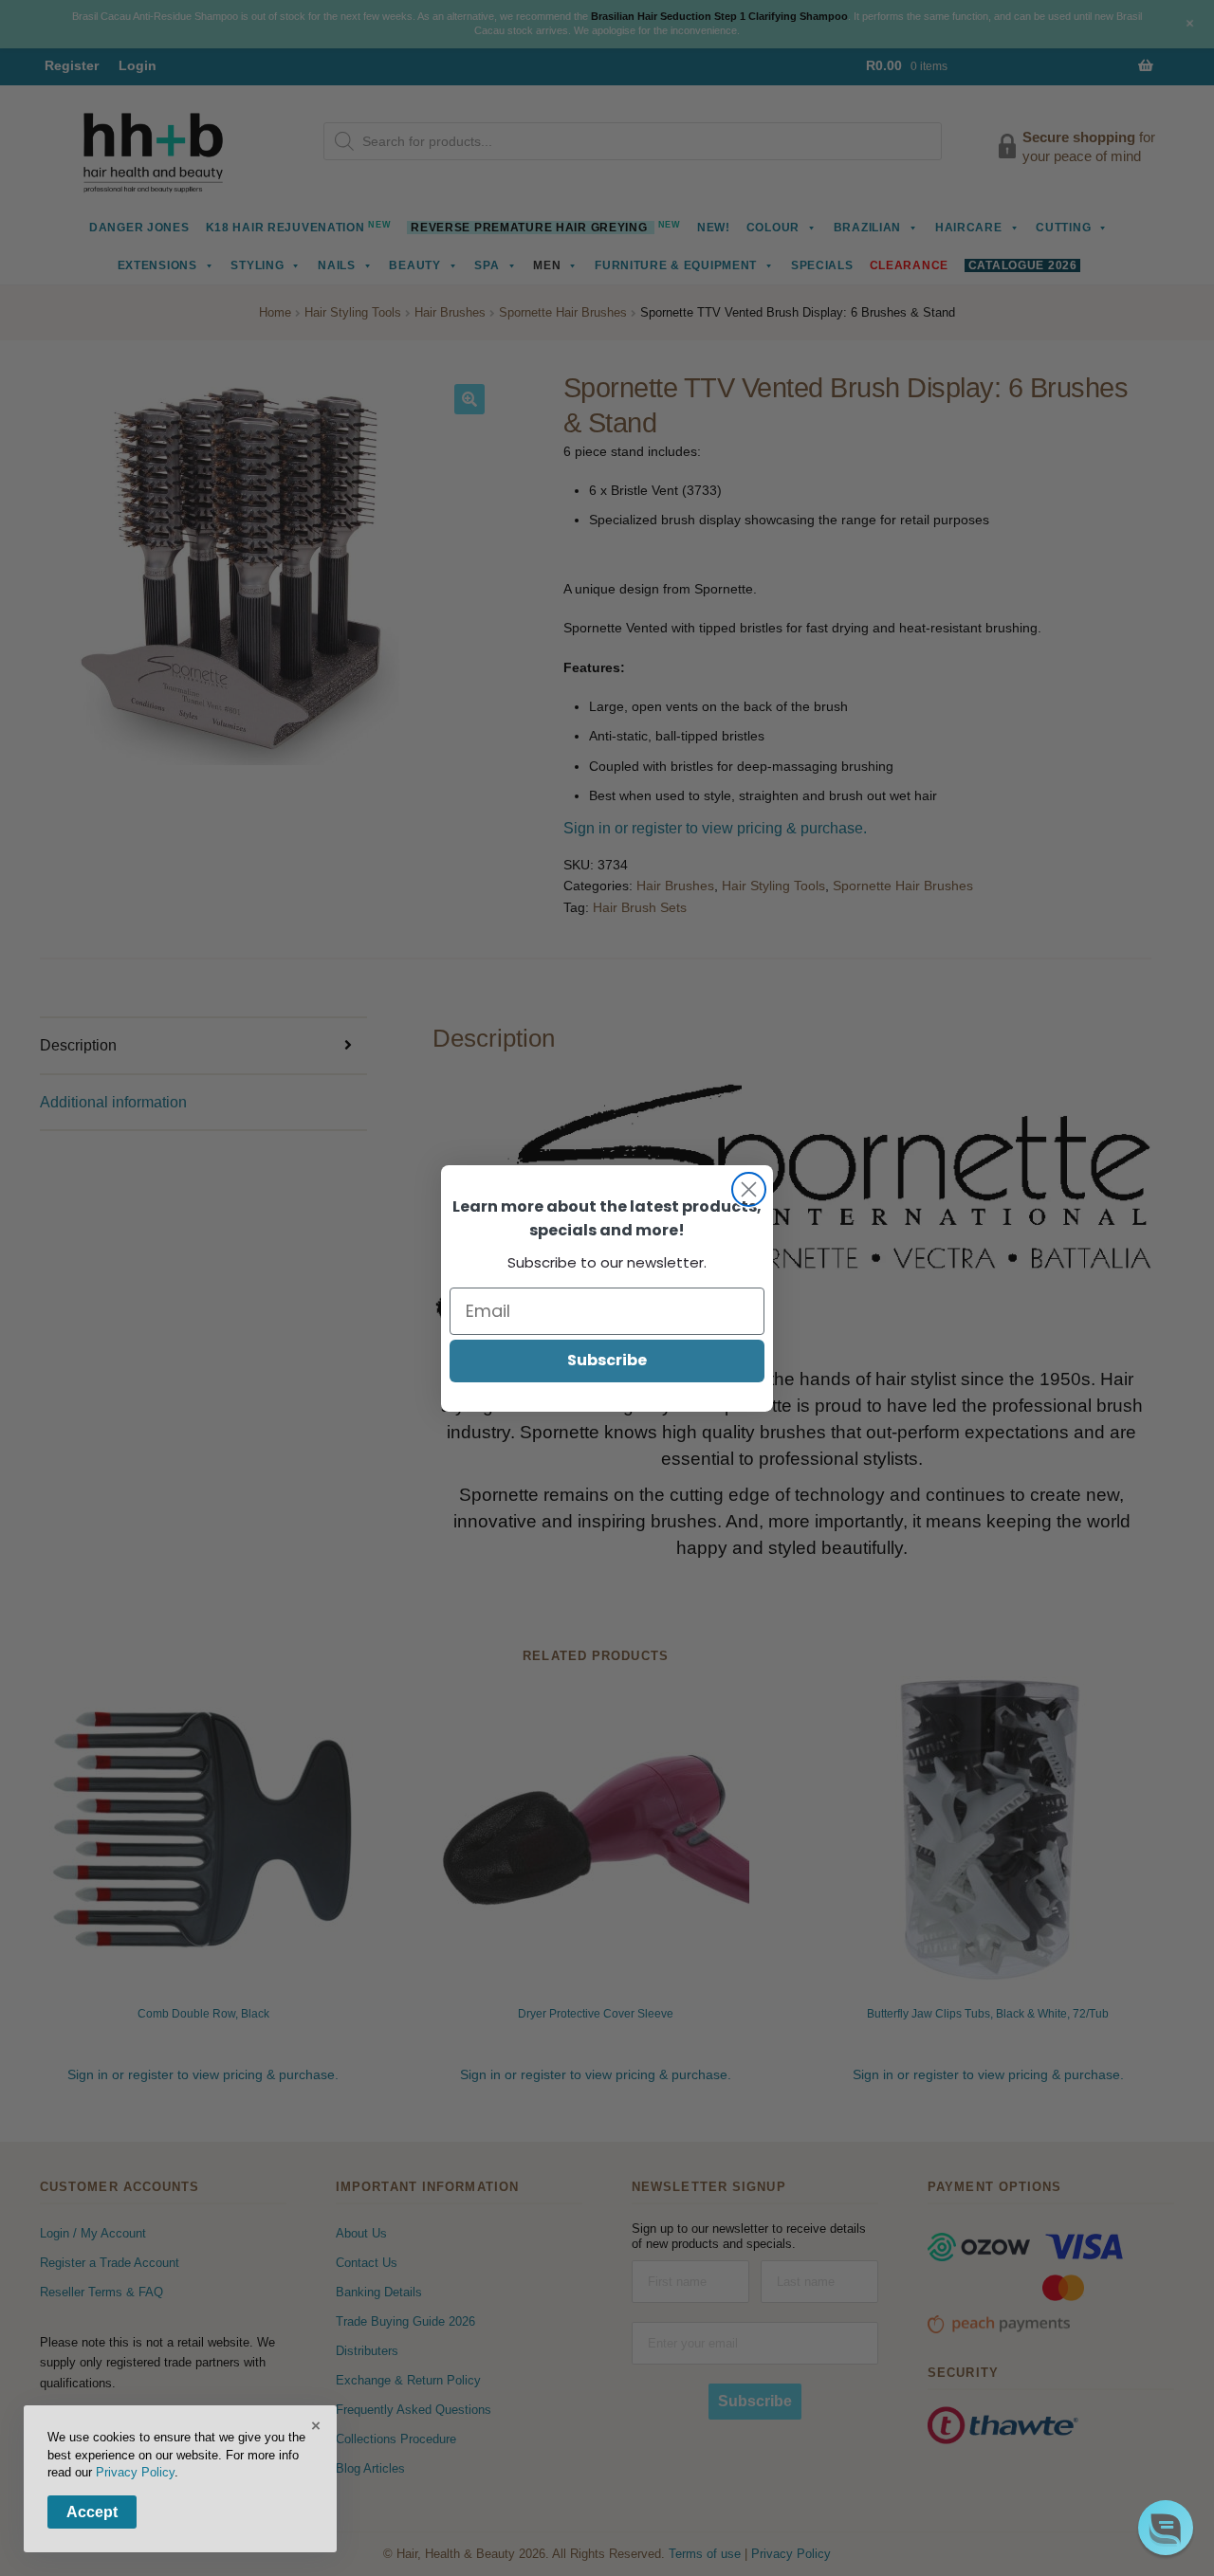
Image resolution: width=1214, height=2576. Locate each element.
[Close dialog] (749, 1189)
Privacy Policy (135, 2472)
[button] (1166, 2528)
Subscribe (607, 1360)
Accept (92, 2512)
